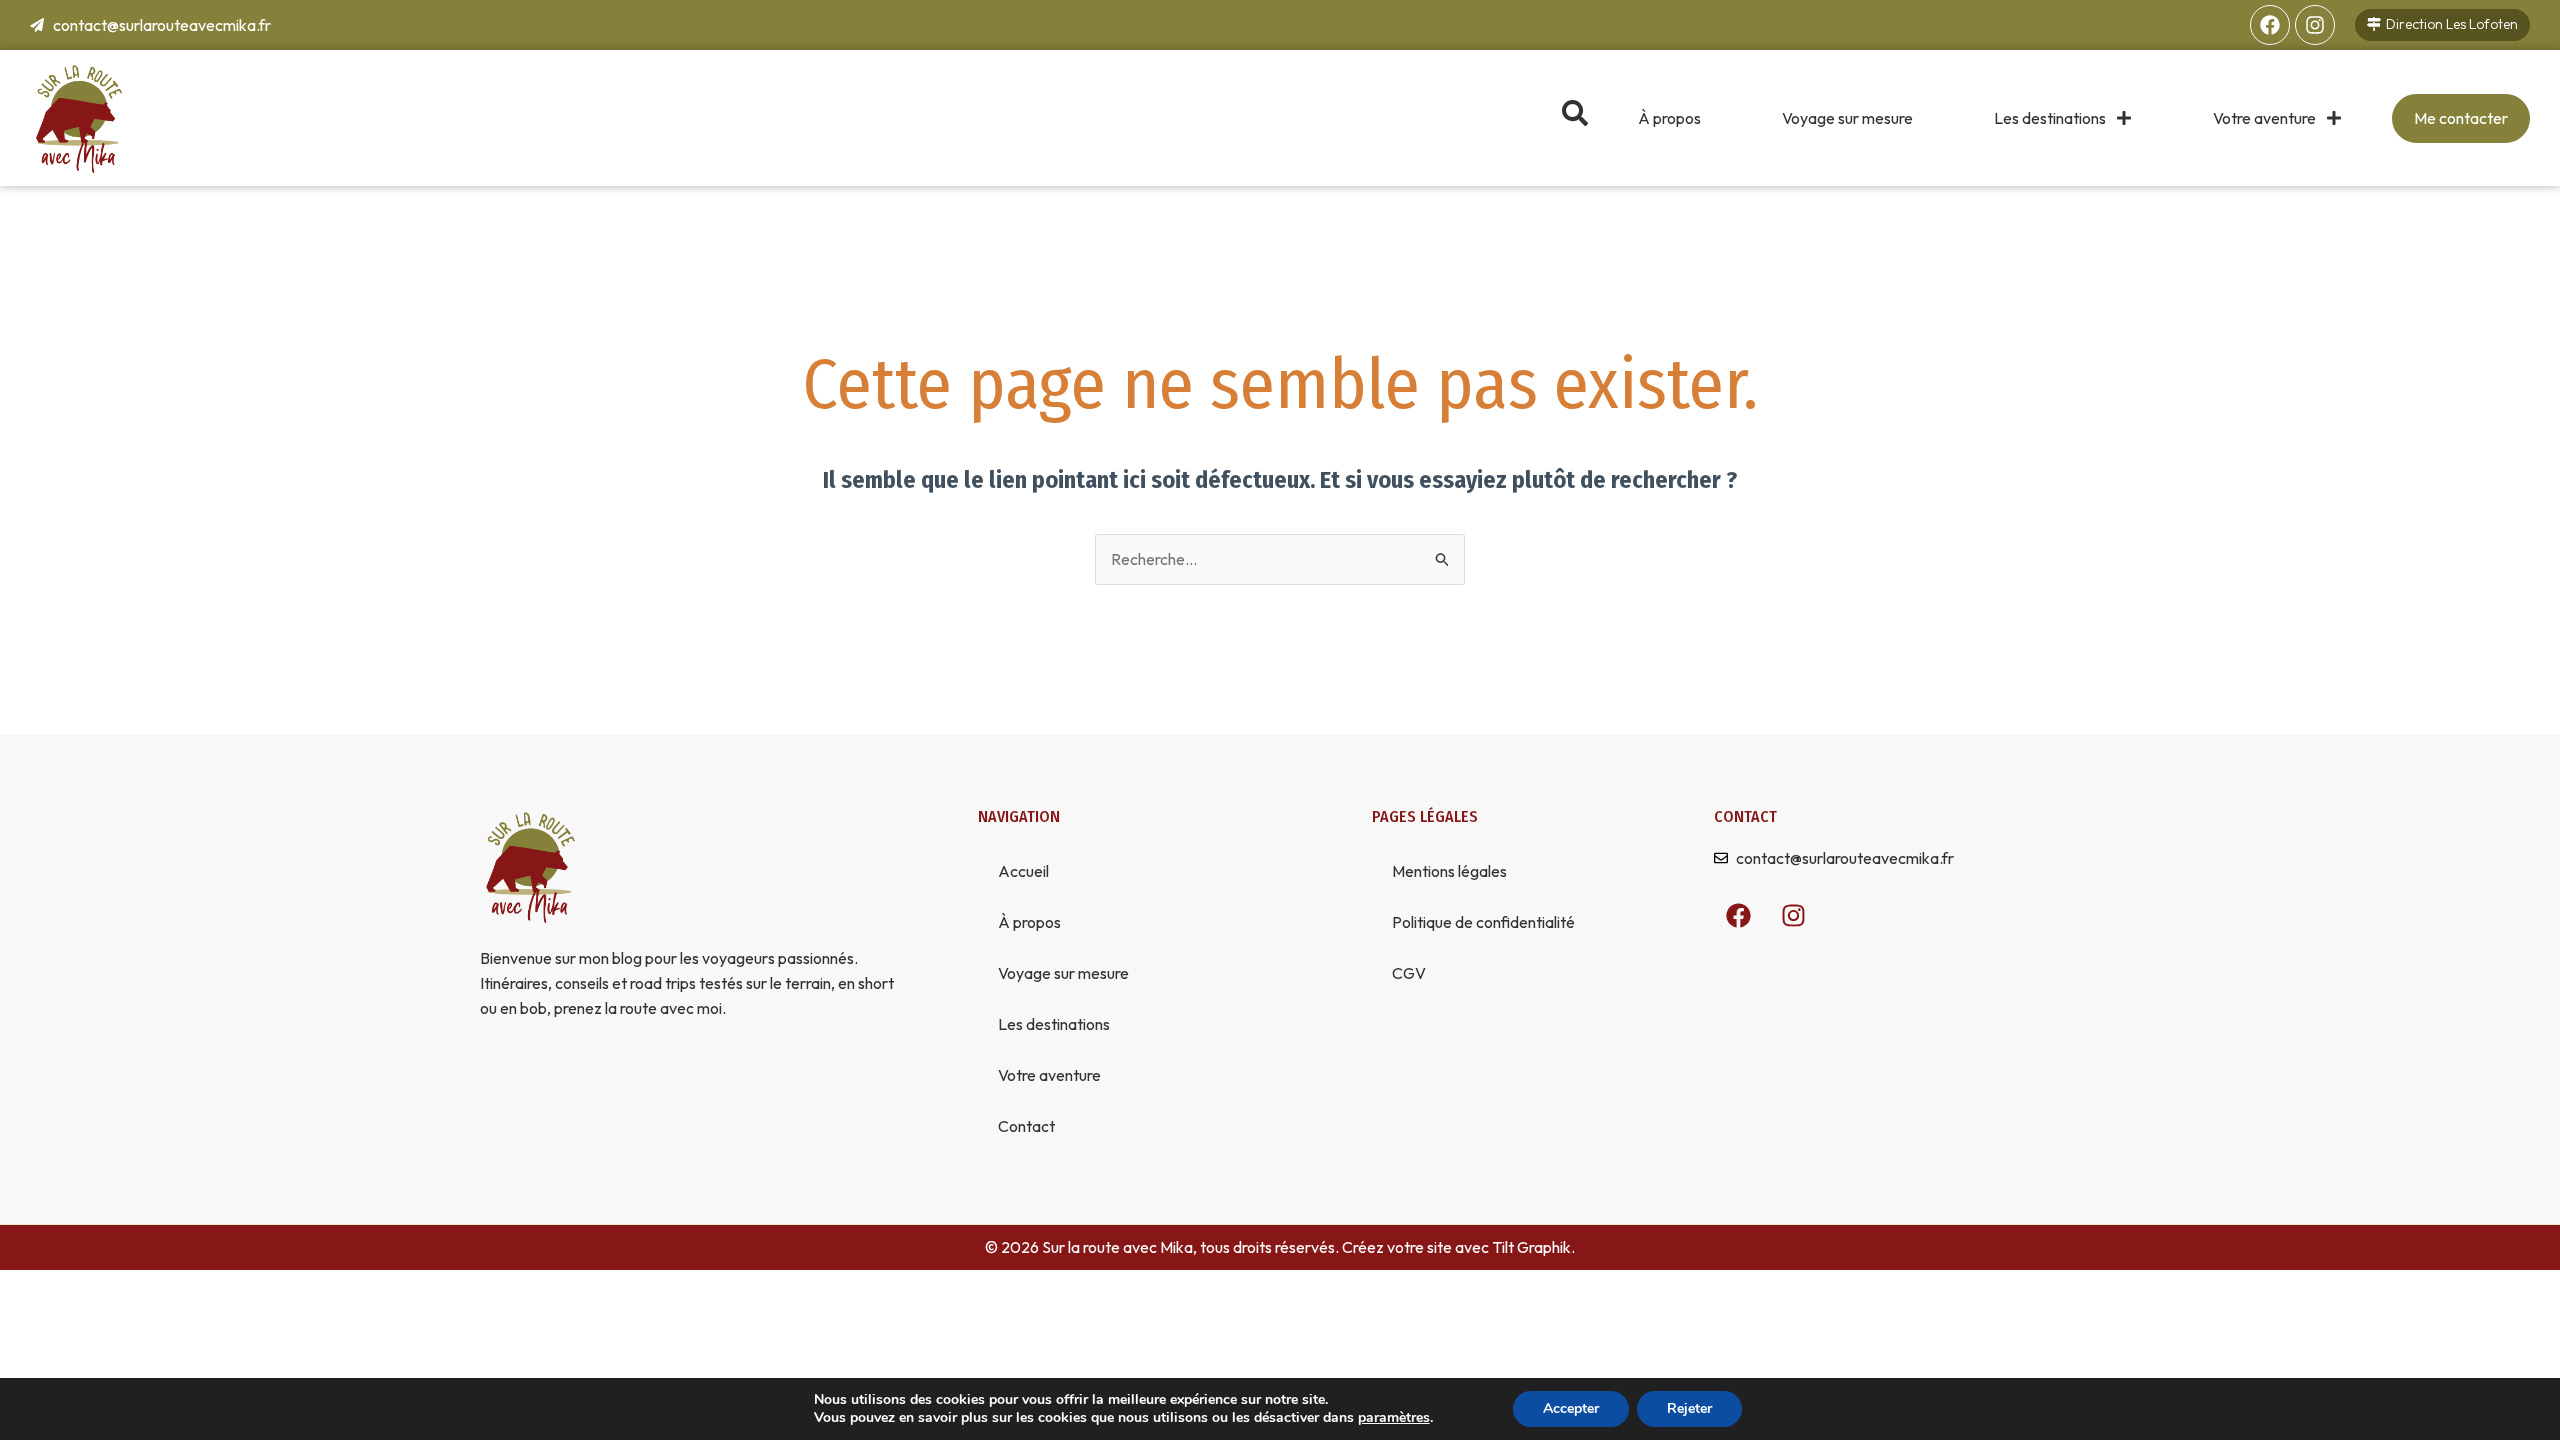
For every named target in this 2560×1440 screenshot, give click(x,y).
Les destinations (2050, 118)
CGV (1409, 973)
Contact (1026, 1126)
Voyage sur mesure (1847, 118)
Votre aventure (2264, 118)
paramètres (1394, 1418)
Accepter (1571, 1408)
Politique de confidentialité (1483, 922)
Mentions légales (1449, 871)
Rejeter (1689, 1408)
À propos (1669, 118)
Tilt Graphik (1531, 1247)
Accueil (1023, 871)
